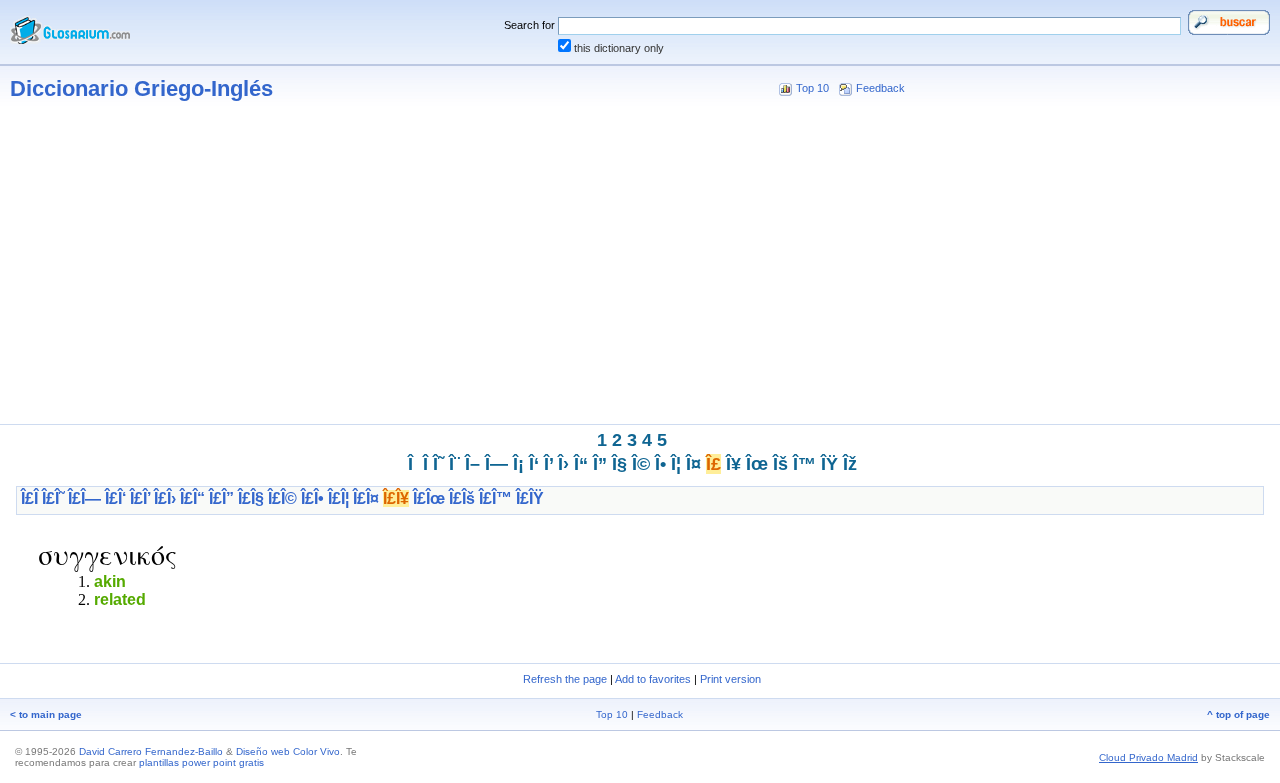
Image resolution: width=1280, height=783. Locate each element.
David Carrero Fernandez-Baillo (151, 751)
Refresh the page (565, 679)
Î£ (713, 464)
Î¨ (454, 464)
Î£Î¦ (338, 498)
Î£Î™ (495, 498)
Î (425, 464)
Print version (730, 679)
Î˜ (438, 464)
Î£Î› (165, 498)
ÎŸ (829, 464)
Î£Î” (221, 498)
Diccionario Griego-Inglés (141, 88)
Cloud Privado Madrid (1148, 757)
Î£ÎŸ (530, 498)
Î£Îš (462, 498)
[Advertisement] (640, 268)
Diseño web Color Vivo (288, 751)
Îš (780, 464)
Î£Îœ (429, 498)
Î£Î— (84, 498)
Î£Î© (282, 498)
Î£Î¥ (396, 498)
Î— (496, 464)
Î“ (581, 464)
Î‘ (534, 464)
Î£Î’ (140, 498)
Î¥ (733, 464)
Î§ (619, 464)
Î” (600, 464)
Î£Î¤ (366, 498)
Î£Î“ (192, 498)
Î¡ (518, 464)
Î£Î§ (251, 498)
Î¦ (676, 464)
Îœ (757, 464)
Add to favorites (653, 679)
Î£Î (29, 498)
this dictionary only (619, 48)
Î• (660, 464)
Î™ (804, 464)
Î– (472, 464)
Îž (850, 464)
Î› (563, 464)
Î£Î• (312, 498)
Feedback (880, 88)
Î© (641, 464)
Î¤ (693, 464)
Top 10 (812, 88)
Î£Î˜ (53, 498)
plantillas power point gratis (201, 762)
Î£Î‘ (115, 498)
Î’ (548, 464)
